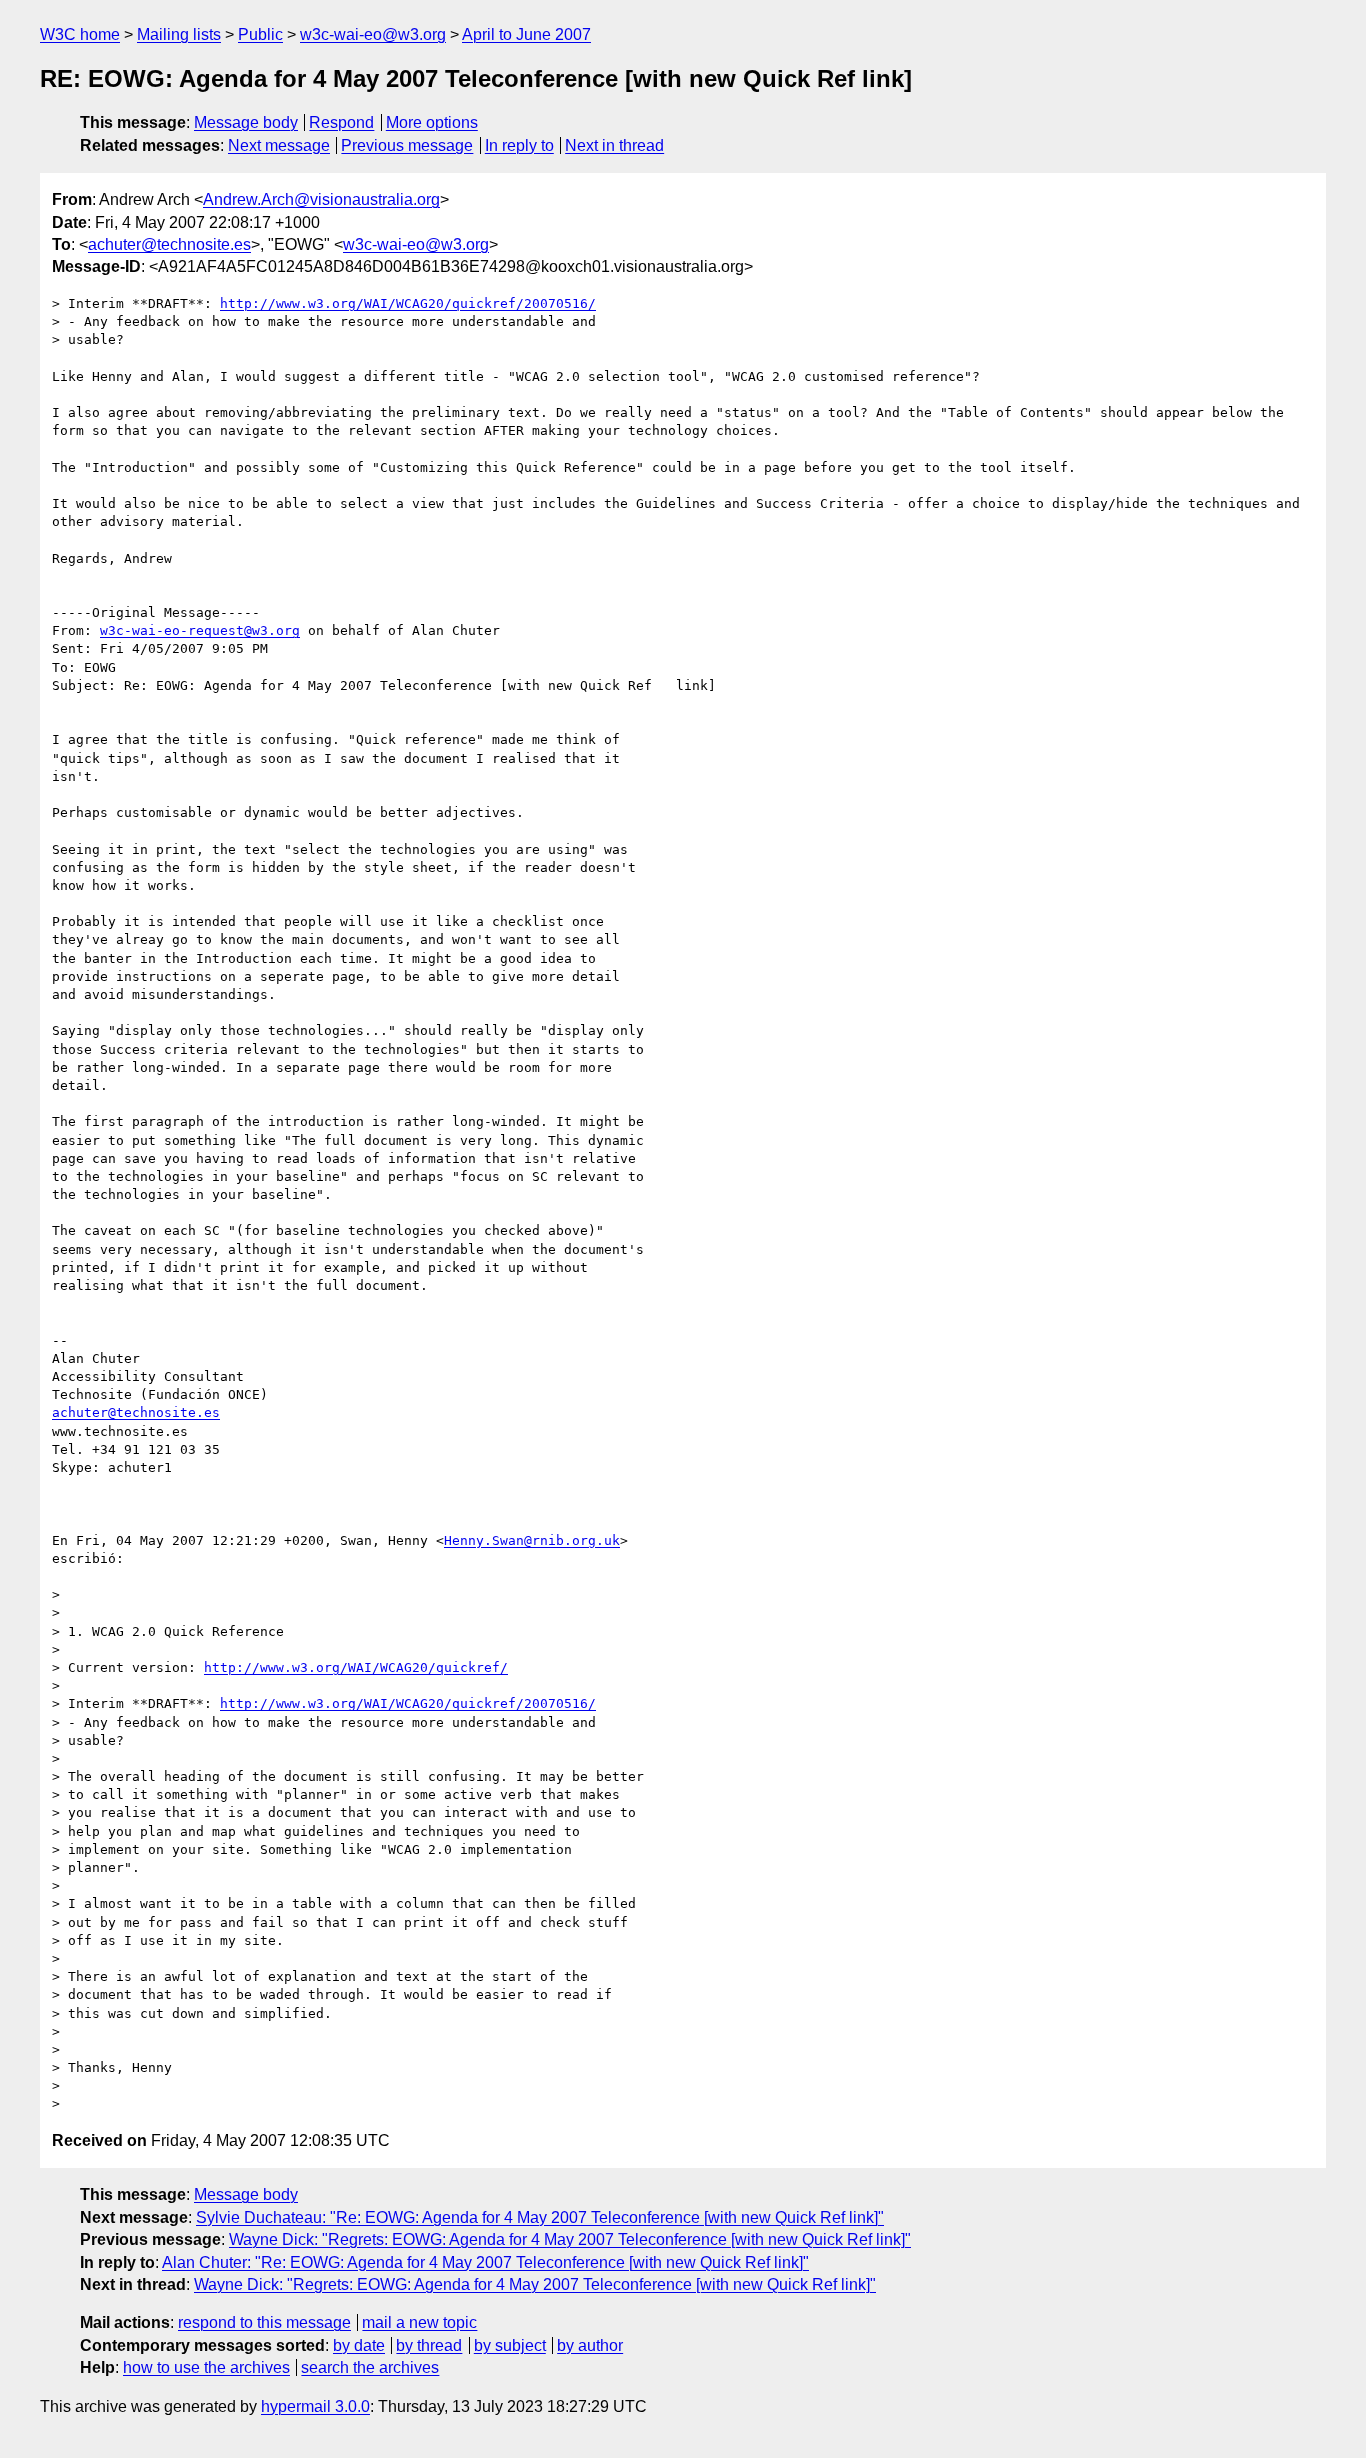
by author (590, 2345)
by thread (429, 2345)
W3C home (80, 34)
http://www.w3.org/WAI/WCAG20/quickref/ (356, 1667)
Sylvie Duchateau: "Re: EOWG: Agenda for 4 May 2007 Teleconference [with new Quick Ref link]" (540, 2217)
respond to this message (264, 2322)
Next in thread (614, 145)
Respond (341, 122)
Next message (279, 145)
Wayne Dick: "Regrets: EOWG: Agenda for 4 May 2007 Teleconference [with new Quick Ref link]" (570, 2239)
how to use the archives (206, 2367)
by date (359, 2345)
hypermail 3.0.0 (315, 2406)
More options (432, 122)
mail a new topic (419, 2322)
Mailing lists (179, 34)
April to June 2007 (526, 34)
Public (260, 34)
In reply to (519, 145)
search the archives (370, 2367)
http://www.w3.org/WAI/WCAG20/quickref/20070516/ (408, 303)
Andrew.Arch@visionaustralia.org (321, 199)
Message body (246, 122)
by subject (510, 2345)
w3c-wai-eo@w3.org (373, 34)
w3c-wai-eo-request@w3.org (200, 630)
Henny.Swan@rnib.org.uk (532, 1540)
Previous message (407, 145)
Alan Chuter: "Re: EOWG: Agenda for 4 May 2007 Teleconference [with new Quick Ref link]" (485, 2262)
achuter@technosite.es (169, 244)
